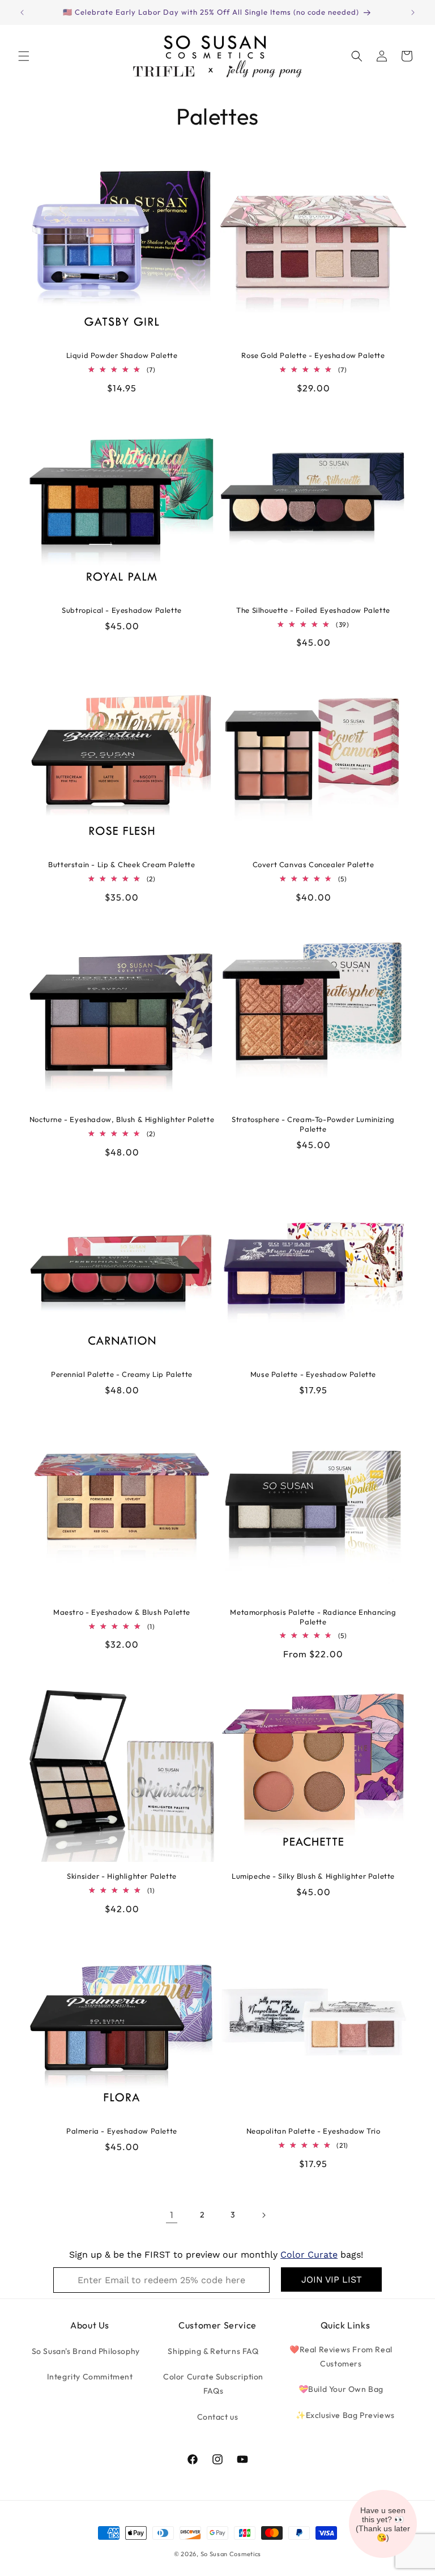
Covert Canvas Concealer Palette (314, 864)
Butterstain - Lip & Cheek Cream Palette (121, 864)
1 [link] (172, 2215)
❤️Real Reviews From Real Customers (341, 2357)
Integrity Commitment (90, 2377)
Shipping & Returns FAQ (213, 2351)
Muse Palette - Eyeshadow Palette (313, 1374)
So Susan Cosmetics (231, 2554)
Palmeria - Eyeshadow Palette (122, 2131)
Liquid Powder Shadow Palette (122, 355)
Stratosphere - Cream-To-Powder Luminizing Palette (313, 1124)
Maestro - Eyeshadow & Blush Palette (122, 1612)
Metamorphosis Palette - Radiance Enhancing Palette (313, 1617)
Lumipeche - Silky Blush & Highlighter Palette (313, 1876)
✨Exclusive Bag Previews (345, 2415)
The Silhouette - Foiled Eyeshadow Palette (313, 610)
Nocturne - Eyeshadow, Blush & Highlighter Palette (122, 1119)
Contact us (218, 2417)
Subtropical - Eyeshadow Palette (122, 610)
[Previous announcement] (22, 12)
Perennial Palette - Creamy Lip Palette (122, 1374)
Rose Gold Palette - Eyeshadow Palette (313, 355)
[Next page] (263, 2215)
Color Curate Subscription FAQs (213, 2384)
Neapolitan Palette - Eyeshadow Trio (314, 2131)
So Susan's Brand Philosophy (86, 2351)
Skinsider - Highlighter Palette (122, 1876)
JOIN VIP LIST (332, 2279)
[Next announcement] (413, 12)
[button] (24, 56)
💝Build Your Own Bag (341, 2389)
